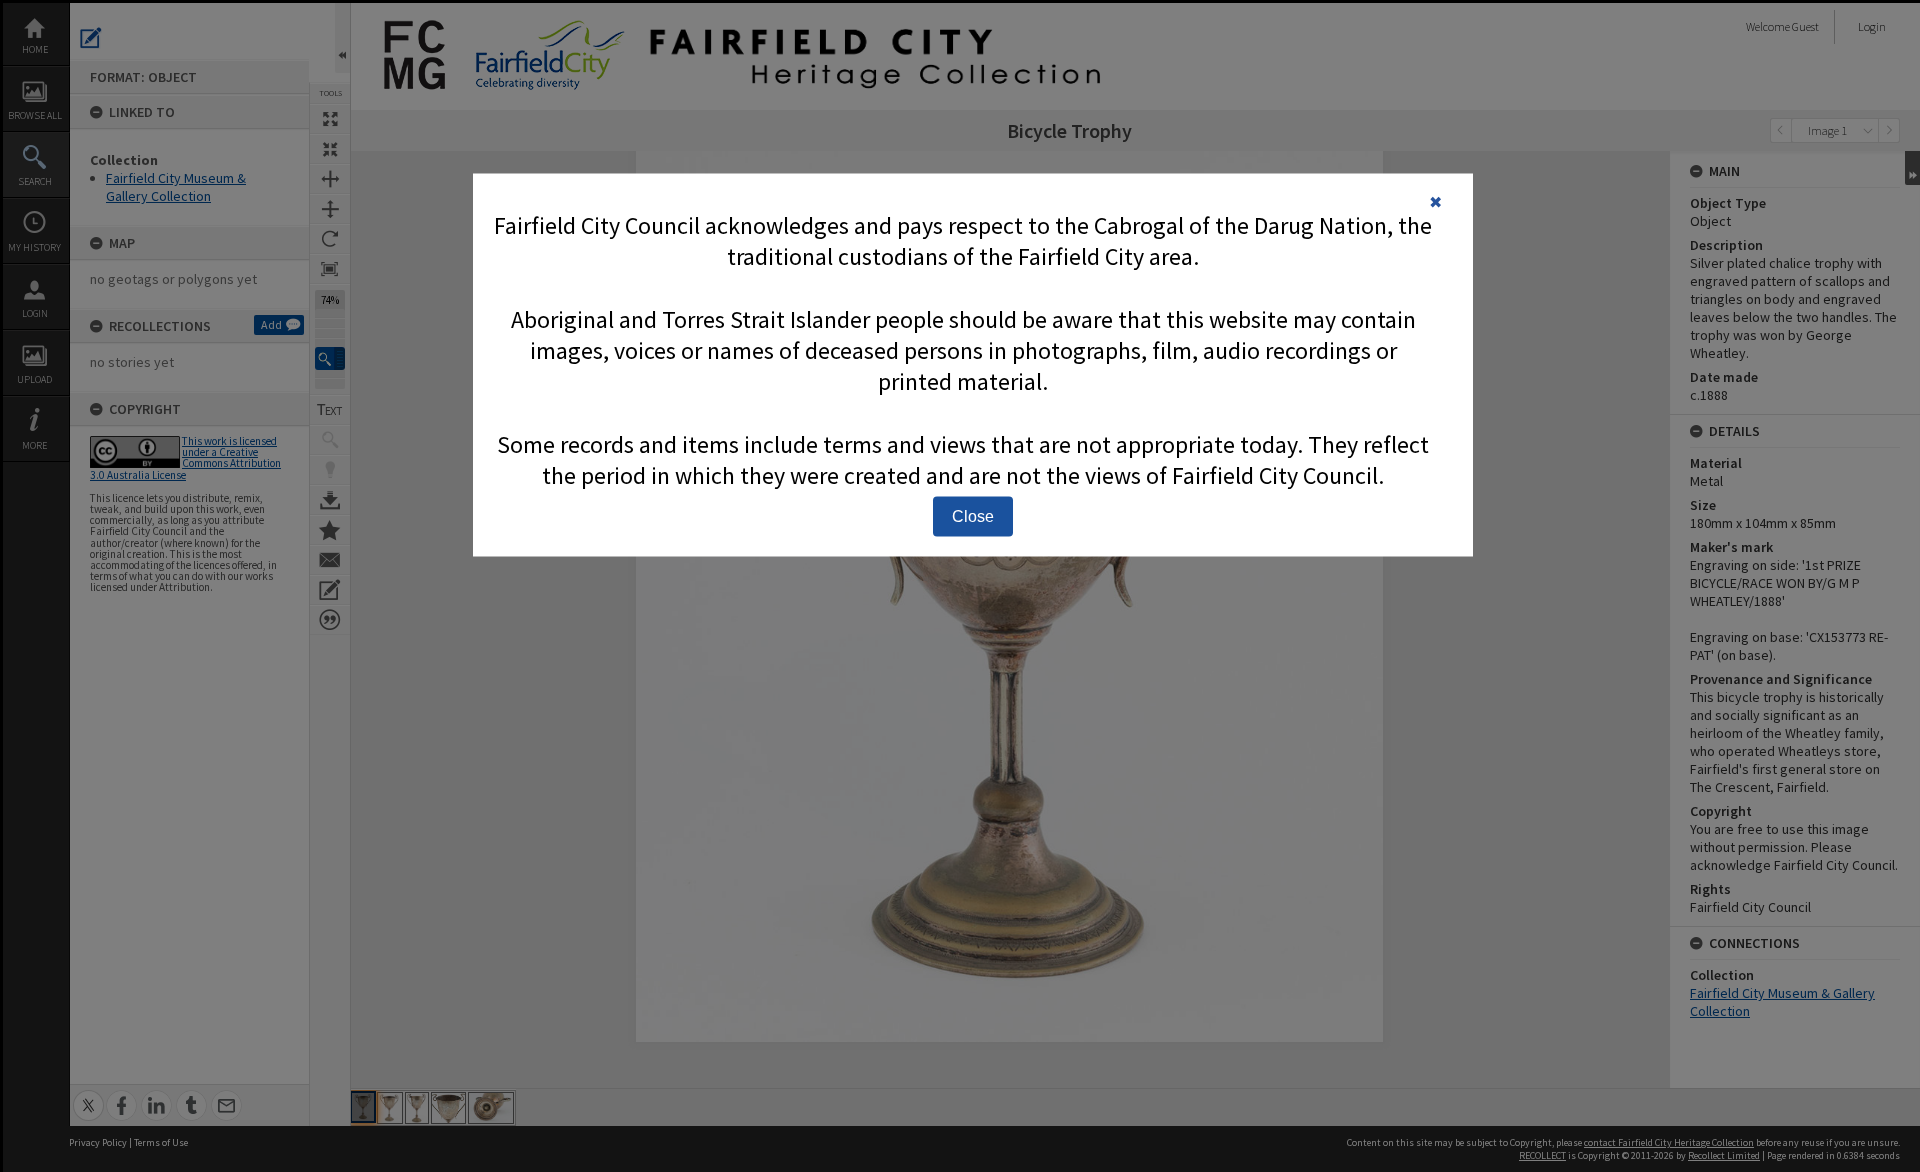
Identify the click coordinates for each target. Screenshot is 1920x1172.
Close (973, 515)
